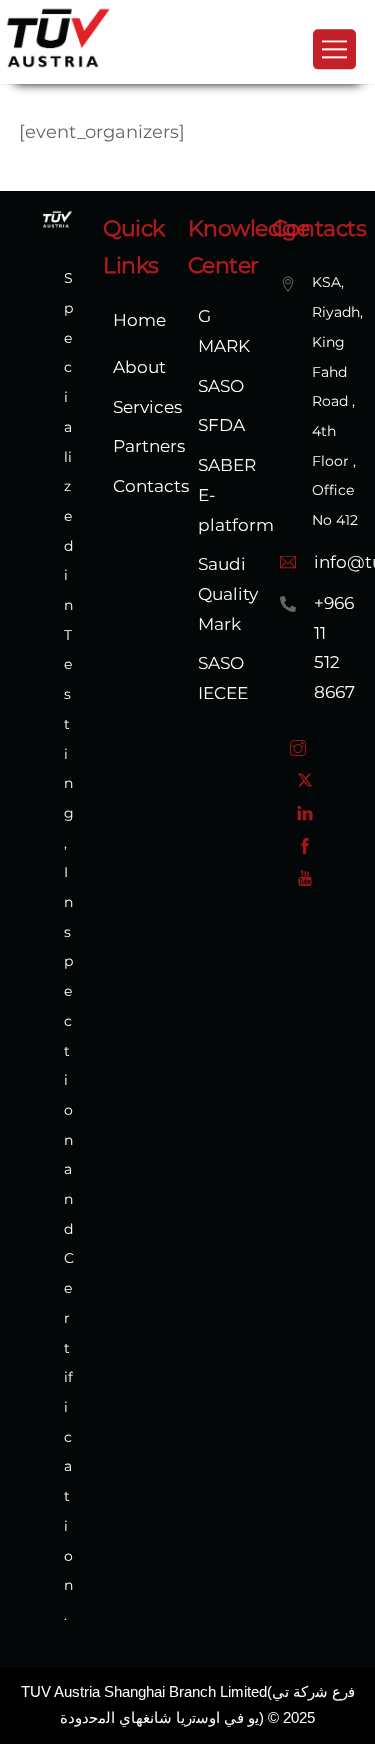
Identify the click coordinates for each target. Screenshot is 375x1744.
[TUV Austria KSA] (58, 64)
